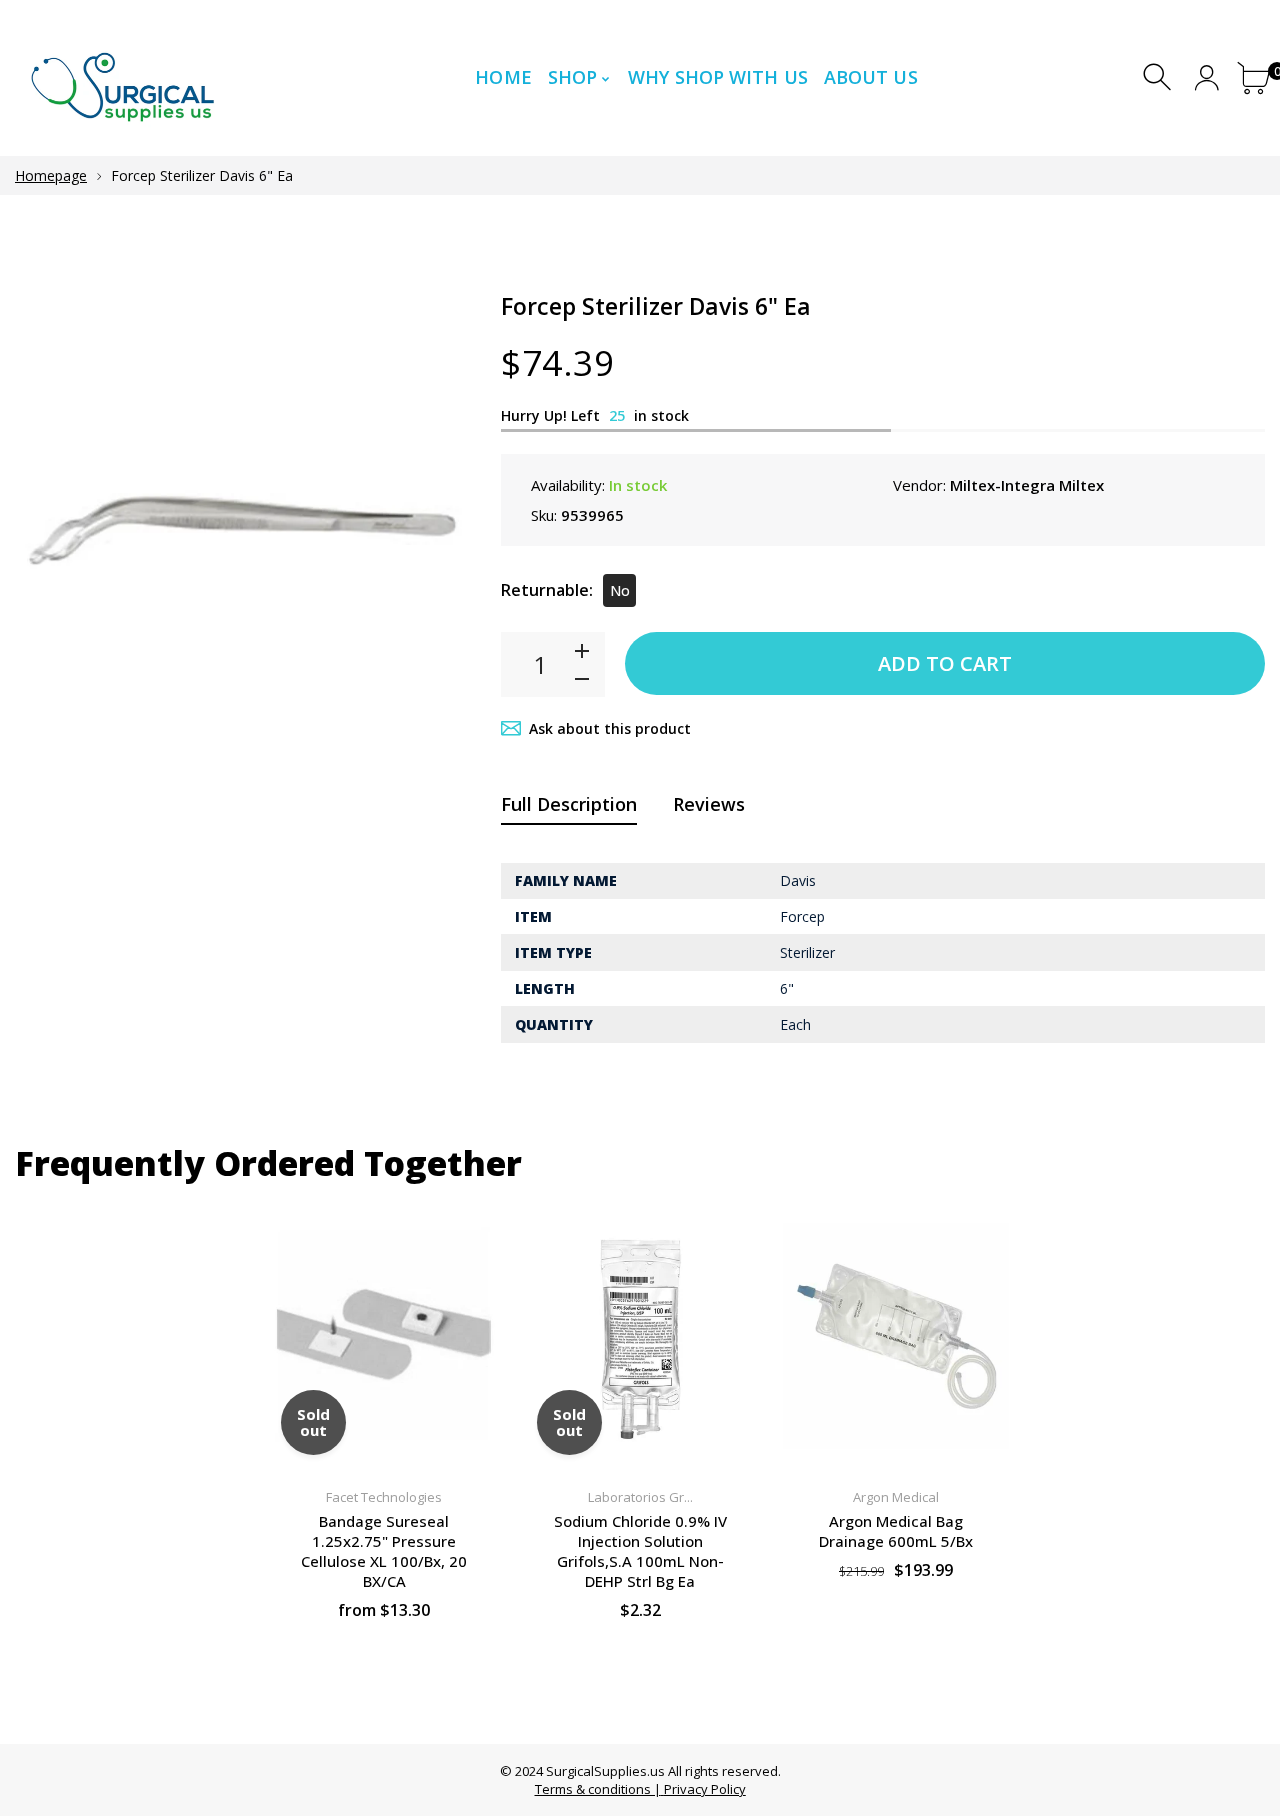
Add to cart (945, 663)
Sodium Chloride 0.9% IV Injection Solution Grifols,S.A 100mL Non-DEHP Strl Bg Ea (640, 1551)
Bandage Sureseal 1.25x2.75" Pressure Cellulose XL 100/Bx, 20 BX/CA (384, 1551)
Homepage (51, 175)
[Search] (1159, 77)
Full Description (569, 804)
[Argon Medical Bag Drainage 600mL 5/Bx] (896, 1336)
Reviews (709, 804)
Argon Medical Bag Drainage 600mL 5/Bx (896, 1531)
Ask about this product (610, 728)
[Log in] (1206, 77)
